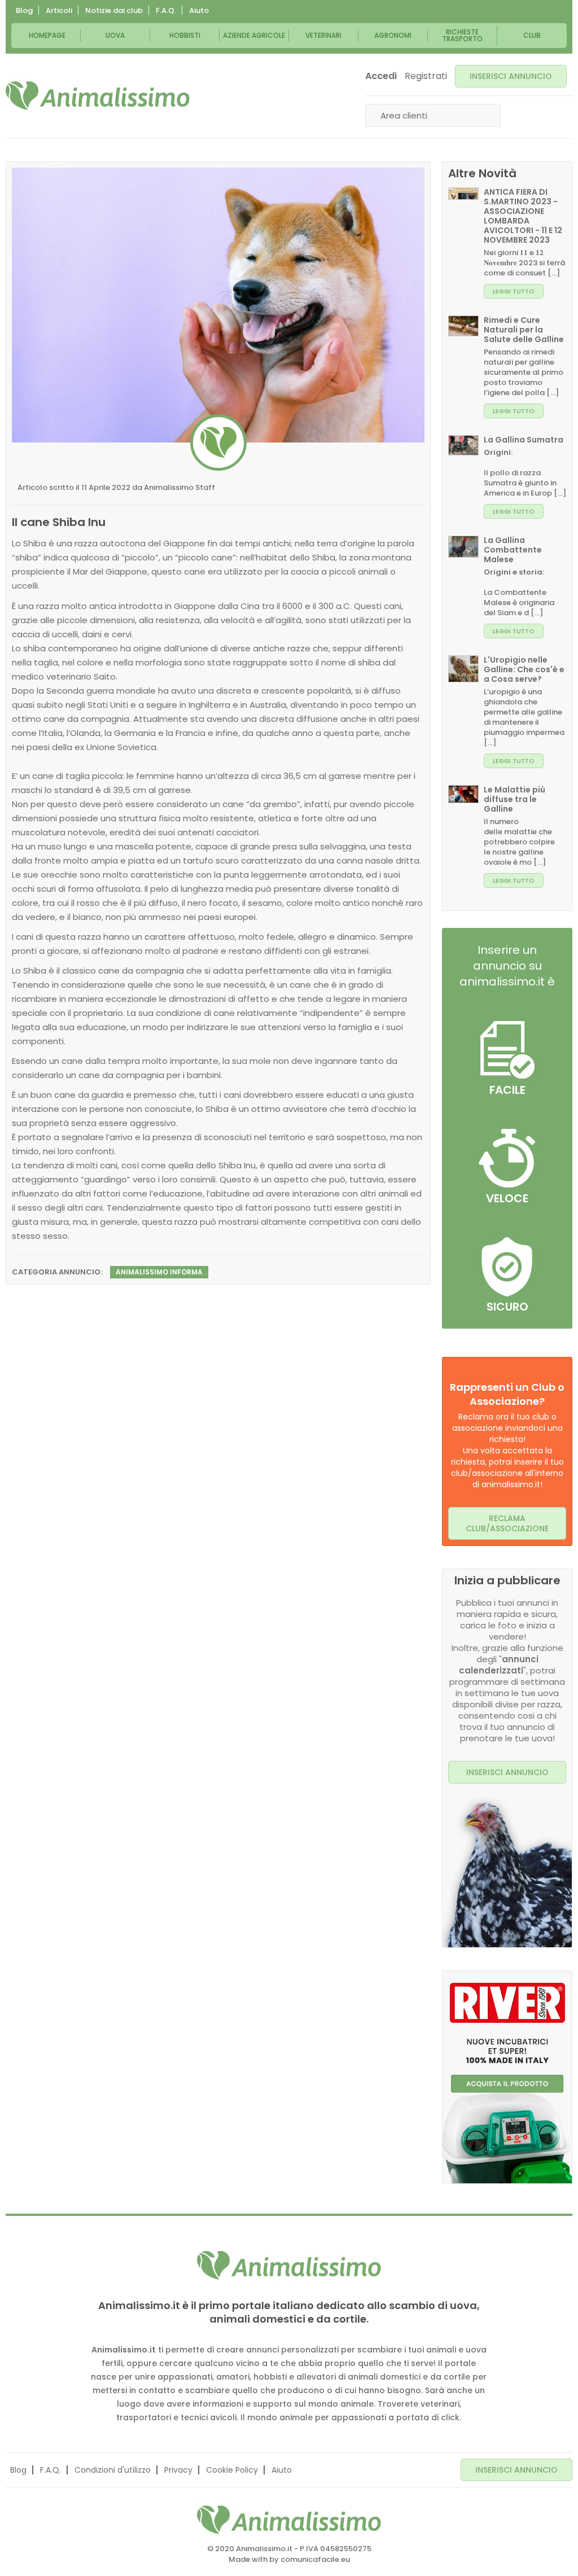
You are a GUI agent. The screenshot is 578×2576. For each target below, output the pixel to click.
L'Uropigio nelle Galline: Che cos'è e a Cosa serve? (524, 669)
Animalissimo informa (159, 1272)
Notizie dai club (114, 10)
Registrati (426, 76)
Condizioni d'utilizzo (113, 2470)
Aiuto (199, 10)
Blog (24, 10)
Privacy (178, 2470)
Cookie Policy (232, 2470)
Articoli (59, 10)
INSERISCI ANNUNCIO (511, 76)
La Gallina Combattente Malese (513, 550)
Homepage (47, 35)
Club (532, 35)
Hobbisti (185, 35)
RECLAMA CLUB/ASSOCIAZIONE (507, 1523)
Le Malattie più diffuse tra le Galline (514, 799)
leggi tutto (514, 291)
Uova (115, 35)
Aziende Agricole (254, 35)
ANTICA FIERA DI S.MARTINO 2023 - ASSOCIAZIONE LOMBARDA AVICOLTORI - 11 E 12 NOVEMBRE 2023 (523, 216)
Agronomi (393, 35)
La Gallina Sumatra (524, 440)
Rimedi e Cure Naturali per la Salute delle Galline (524, 330)
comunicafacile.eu (315, 2559)
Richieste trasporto (462, 35)
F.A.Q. (166, 10)
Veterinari (323, 35)
